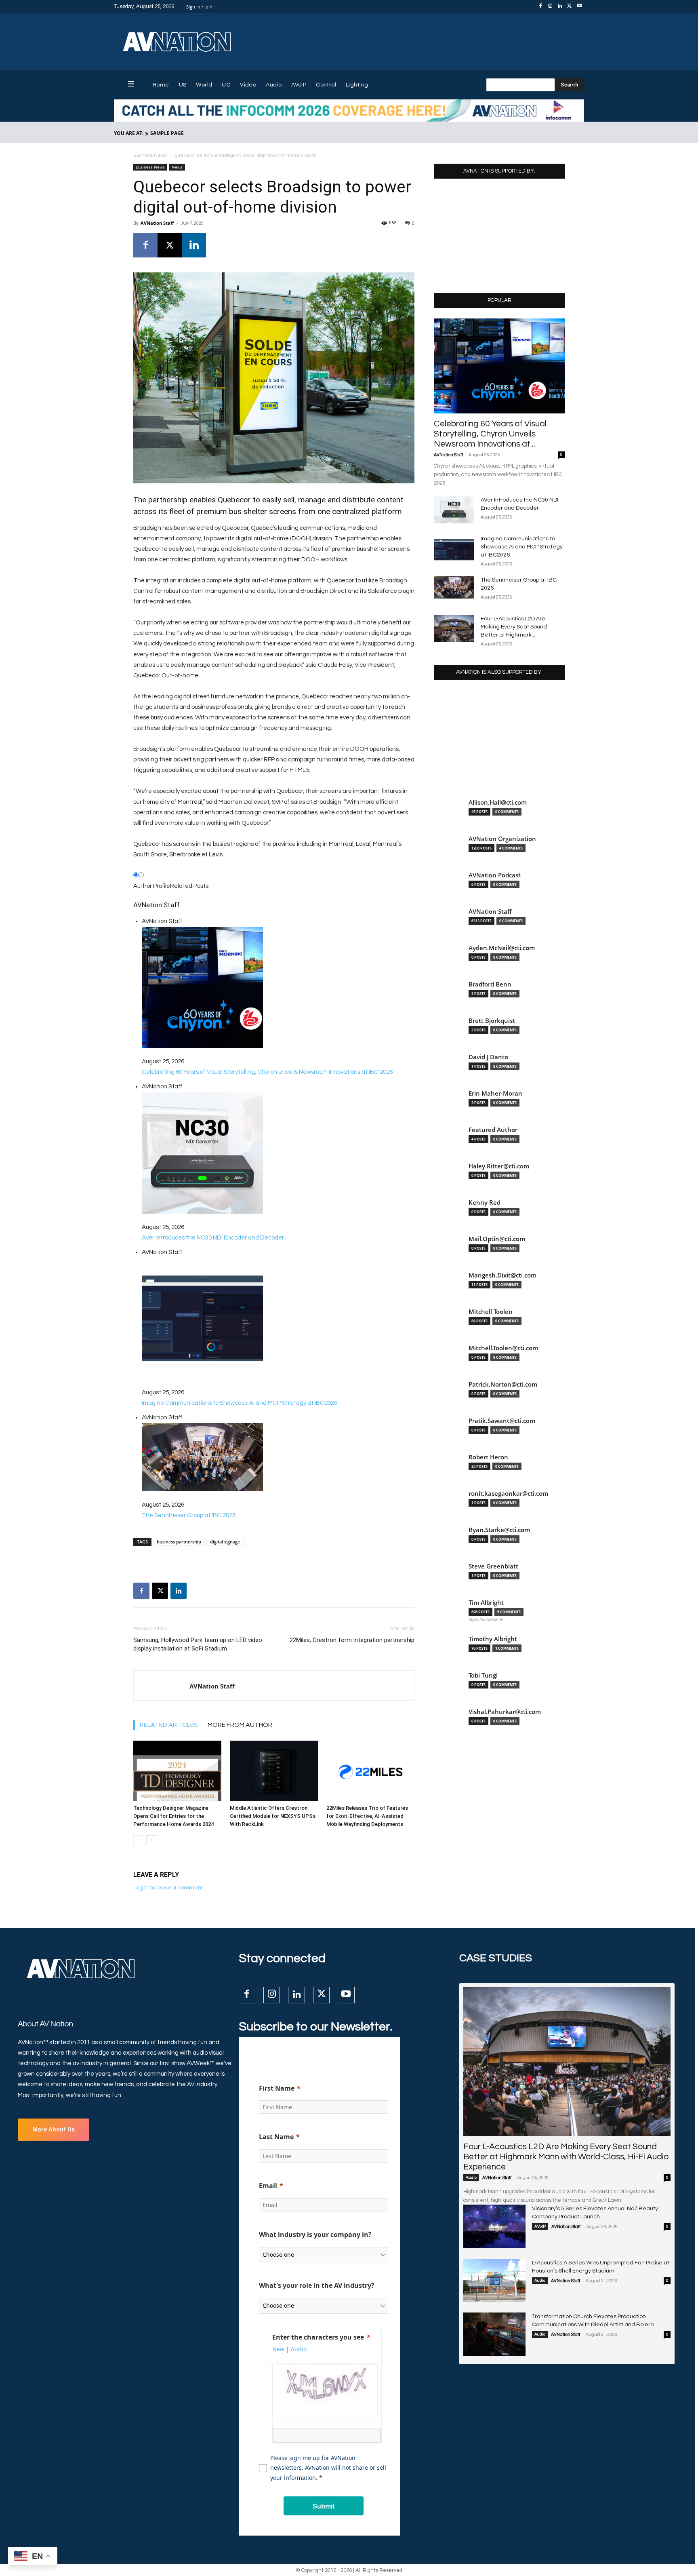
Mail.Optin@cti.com (497, 1239)
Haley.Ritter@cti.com (499, 1166)
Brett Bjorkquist (492, 1021)
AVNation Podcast (495, 875)
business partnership (179, 1542)
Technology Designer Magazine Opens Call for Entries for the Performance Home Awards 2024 (173, 1816)
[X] (570, 6)
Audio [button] (299, 2349)
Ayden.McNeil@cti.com (502, 948)
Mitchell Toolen (491, 1312)
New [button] (278, 2349)
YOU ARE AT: (129, 133)
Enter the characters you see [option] (318, 2337)
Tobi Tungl (483, 1675)
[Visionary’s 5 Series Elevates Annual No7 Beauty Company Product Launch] (494, 2226)
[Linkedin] (560, 6)
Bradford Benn (490, 984)
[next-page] (151, 1840)
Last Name (276, 2137)
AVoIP (540, 2226)
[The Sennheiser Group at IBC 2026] (454, 587)
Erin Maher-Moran (495, 1093)
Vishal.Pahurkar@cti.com (505, 1712)
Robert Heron (488, 1457)
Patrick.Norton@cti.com (503, 1384)
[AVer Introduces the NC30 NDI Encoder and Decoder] (454, 510)
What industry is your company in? (315, 2235)
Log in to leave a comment (168, 1888)
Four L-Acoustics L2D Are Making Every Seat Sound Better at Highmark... (514, 627)
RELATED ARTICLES (169, 1725)
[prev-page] (138, 1840)
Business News (150, 155)
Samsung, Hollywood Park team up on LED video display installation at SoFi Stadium (198, 1644)
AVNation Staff (157, 223)
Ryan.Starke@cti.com (499, 1530)
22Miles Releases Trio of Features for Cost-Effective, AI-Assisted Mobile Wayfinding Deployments (367, 1816)
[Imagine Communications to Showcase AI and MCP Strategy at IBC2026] (454, 549)
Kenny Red (485, 1203)
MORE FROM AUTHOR (240, 1725)
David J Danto (488, 1057)
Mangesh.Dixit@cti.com (502, 1275)
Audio (471, 2178)
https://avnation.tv (486, 1619)
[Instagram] (550, 6)
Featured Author (493, 1130)
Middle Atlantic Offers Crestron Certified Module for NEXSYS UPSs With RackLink (273, 1816)
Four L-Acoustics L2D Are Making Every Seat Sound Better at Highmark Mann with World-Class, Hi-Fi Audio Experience (566, 2157)
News (177, 167)
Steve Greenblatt (493, 1566)
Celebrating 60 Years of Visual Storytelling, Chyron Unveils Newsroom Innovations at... (490, 434)
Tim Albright (486, 1603)
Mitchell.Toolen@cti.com (503, 1348)
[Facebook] (540, 6)
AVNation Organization (502, 839)
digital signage (225, 1542)
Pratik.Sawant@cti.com (502, 1421)
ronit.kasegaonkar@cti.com (508, 1494)
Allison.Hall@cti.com (498, 802)
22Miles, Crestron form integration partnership (352, 1640)
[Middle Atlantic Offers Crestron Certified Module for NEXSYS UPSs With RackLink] (274, 1771)
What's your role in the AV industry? (317, 2285)
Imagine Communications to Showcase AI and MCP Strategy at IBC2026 (522, 547)
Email (268, 2186)
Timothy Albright (493, 1639)
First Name (277, 2088)
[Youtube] (579, 6)
